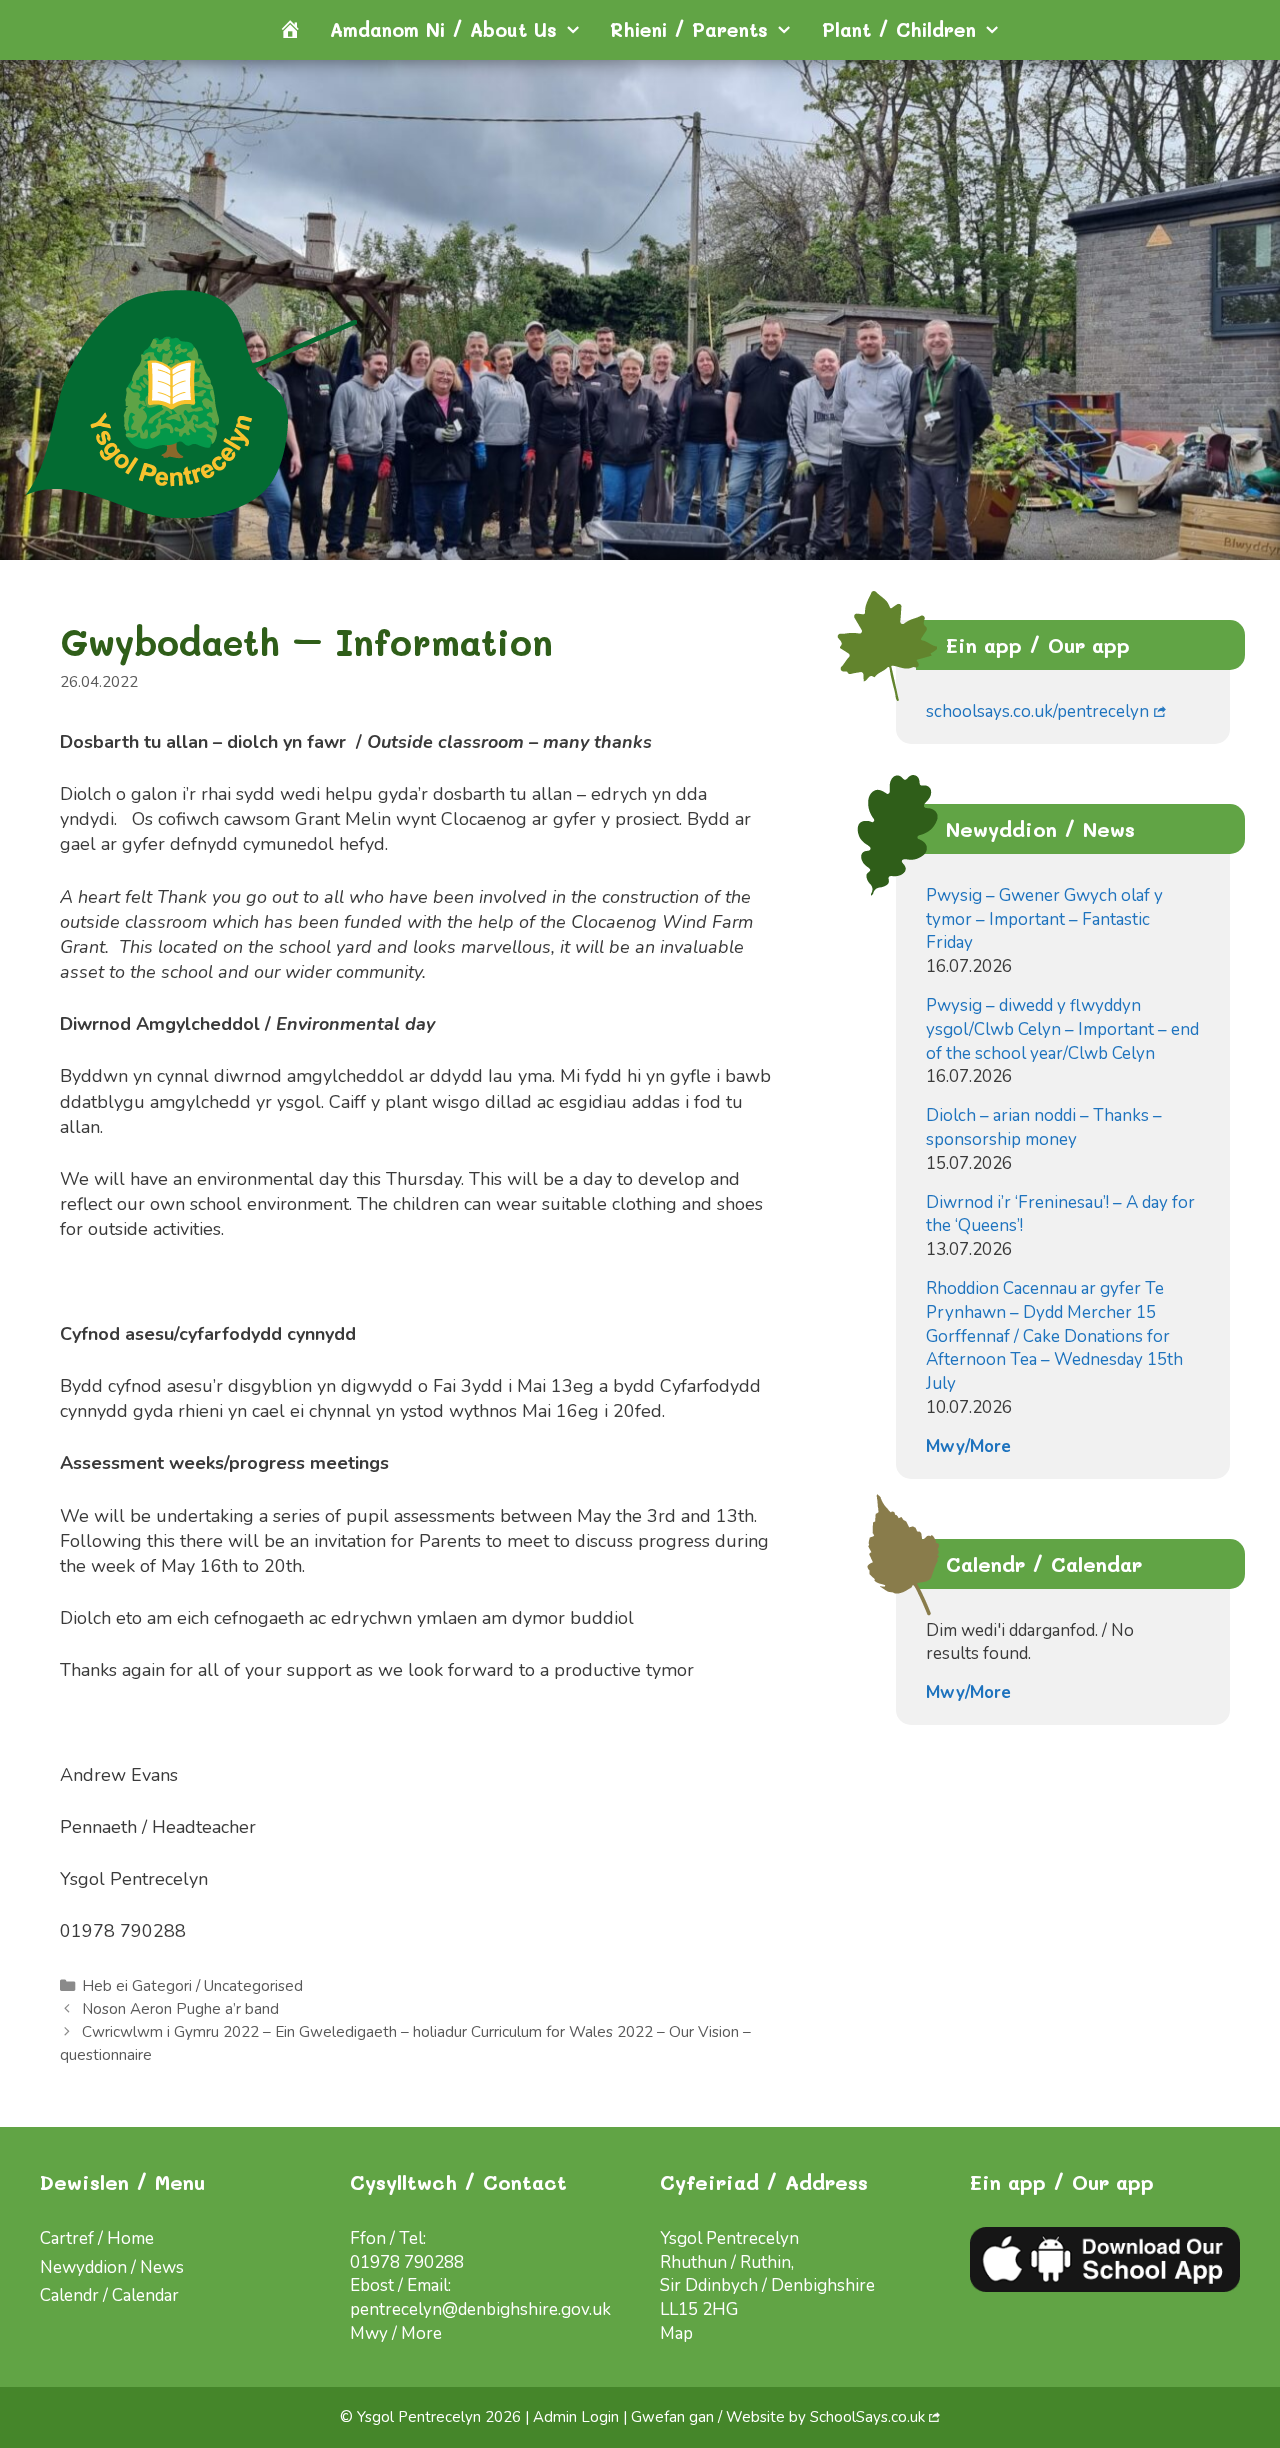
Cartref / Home (97, 2238)
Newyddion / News (112, 2267)
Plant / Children (899, 29)
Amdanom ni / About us (443, 29)
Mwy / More (396, 2333)
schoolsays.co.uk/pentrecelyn (1037, 711)
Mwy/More (968, 1446)
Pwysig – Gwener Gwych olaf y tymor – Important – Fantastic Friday (1044, 919)
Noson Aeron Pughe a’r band (180, 2009)
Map (676, 2333)
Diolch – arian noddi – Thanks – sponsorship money (1044, 1127)
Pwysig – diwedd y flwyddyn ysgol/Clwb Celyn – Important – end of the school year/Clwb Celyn (1062, 1029)
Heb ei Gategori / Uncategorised (192, 1986)
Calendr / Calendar (109, 2295)
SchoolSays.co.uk (867, 2417)
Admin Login (576, 2417)
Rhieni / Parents (689, 29)
